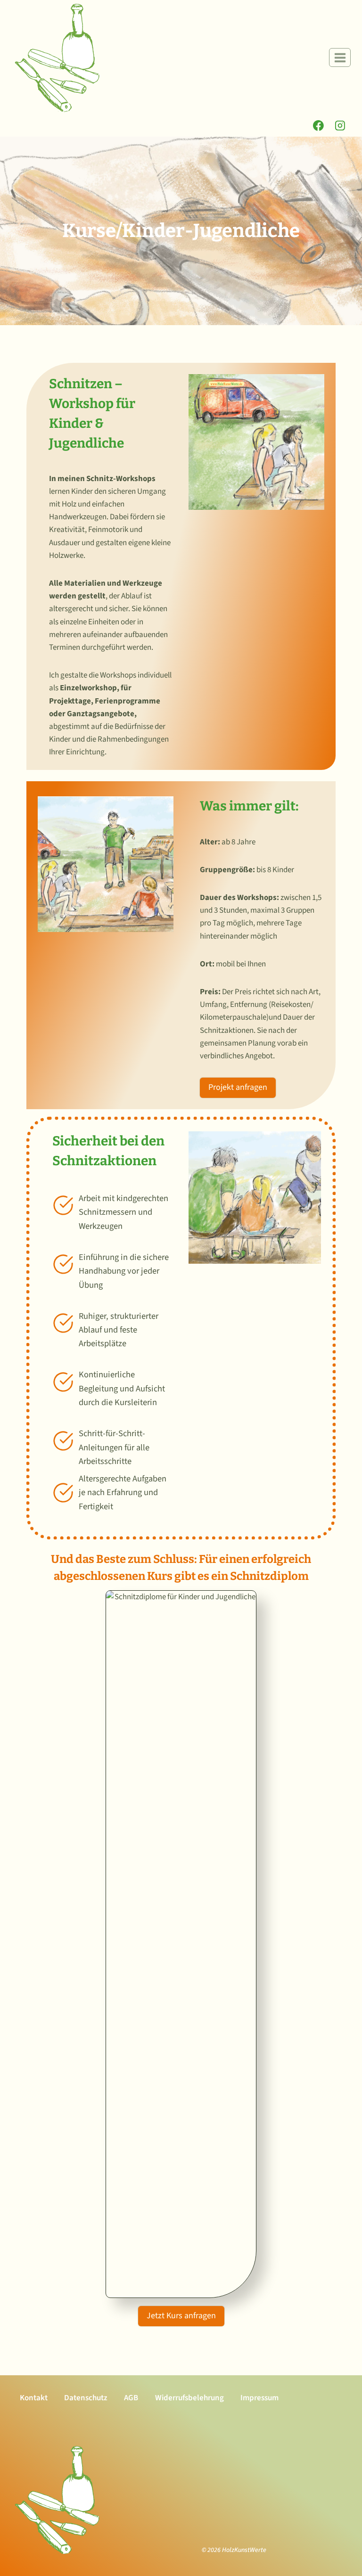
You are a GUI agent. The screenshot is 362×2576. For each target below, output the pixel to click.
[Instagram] (340, 126)
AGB (131, 2398)
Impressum (259, 2398)
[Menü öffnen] (340, 57)
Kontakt (34, 2398)
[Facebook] (319, 126)
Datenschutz (86, 2398)
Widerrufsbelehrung (189, 2398)
